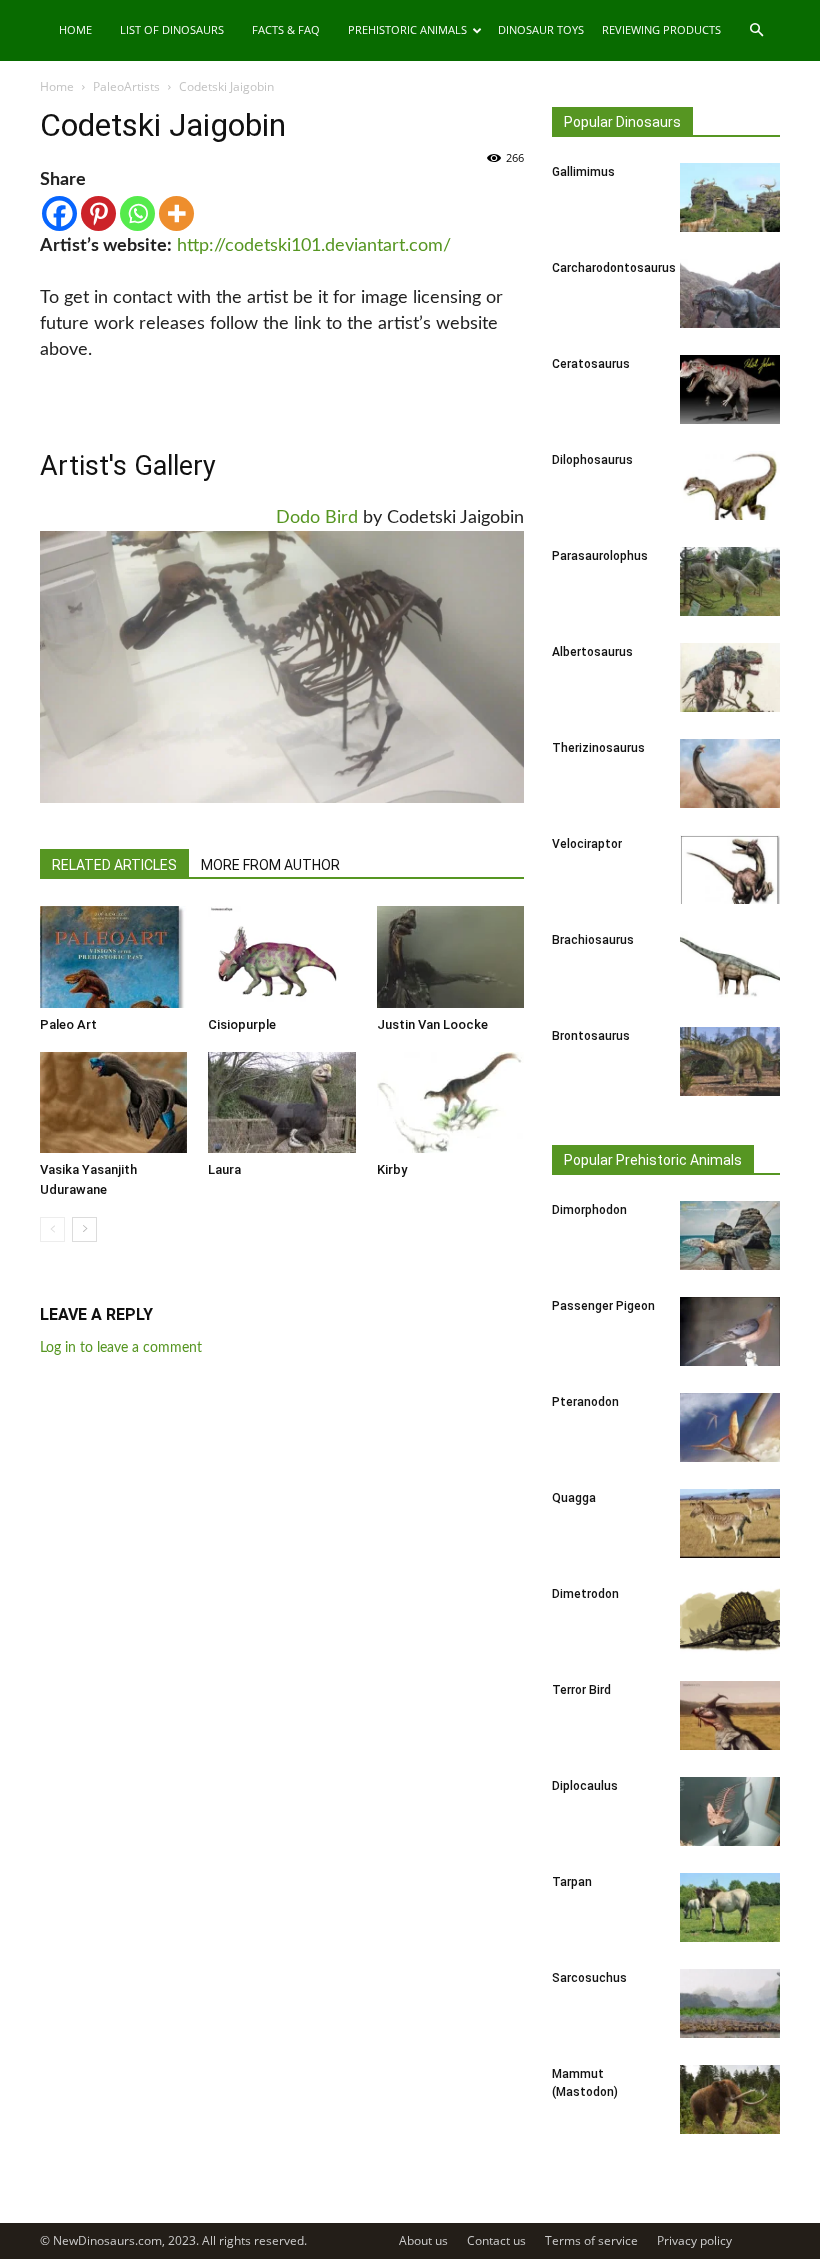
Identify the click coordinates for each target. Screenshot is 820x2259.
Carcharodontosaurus (614, 268)
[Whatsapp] (137, 213)
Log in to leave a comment (121, 1348)
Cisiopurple (242, 1024)
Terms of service (591, 2240)
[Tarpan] (730, 1907)
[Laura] (281, 1102)
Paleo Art (68, 1024)
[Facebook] (59, 213)
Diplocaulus (585, 1786)
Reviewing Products (661, 29)
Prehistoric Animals (407, 29)
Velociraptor (587, 844)
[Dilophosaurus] (730, 485)
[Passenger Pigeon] (730, 1331)
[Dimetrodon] (730, 1619)
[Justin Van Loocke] (450, 956)
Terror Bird (581, 1690)
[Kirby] (450, 1102)
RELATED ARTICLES (114, 865)
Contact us (496, 2240)
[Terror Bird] (730, 1715)
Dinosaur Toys (541, 29)
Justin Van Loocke (432, 1024)
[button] (756, 30)
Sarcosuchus (589, 1978)
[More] (176, 213)
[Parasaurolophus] (730, 581)
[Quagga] (730, 1523)
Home (75, 29)
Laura (224, 1169)
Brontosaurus (591, 1036)
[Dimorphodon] (730, 1235)
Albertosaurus (592, 652)
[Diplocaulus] (730, 1811)
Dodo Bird (317, 518)
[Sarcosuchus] (730, 2003)
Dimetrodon (585, 1594)
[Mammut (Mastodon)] (730, 2099)
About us (423, 2240)
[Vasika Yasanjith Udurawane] (113, 1102)
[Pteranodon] (730, 1427)
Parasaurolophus (600, 556)
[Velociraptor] (730, 869)
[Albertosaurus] (730, 677)
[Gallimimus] (730, 197)
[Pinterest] (98, 213)
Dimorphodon (589, 1210)
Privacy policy (694, 2240)
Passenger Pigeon (603, 1306)
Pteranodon (585, 1402)
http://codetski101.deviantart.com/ (314, 246)
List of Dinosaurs (172, 29)
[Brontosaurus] (730, 1061)
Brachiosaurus (593, 940)
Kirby (392, 1169)
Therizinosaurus (598, 748)
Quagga (574, 1498)
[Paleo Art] (113, 956)
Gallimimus (583, 172)
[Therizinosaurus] (730, 773)
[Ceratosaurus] (730, 389)
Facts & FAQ (286, 29)
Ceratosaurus (591, 364)
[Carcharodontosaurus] (730, 293)
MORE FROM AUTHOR (270, 865)
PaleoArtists (126, 86)
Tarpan (572, 1882)
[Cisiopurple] (281, 956)
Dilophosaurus (592, 460)
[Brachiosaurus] (730, 965)
